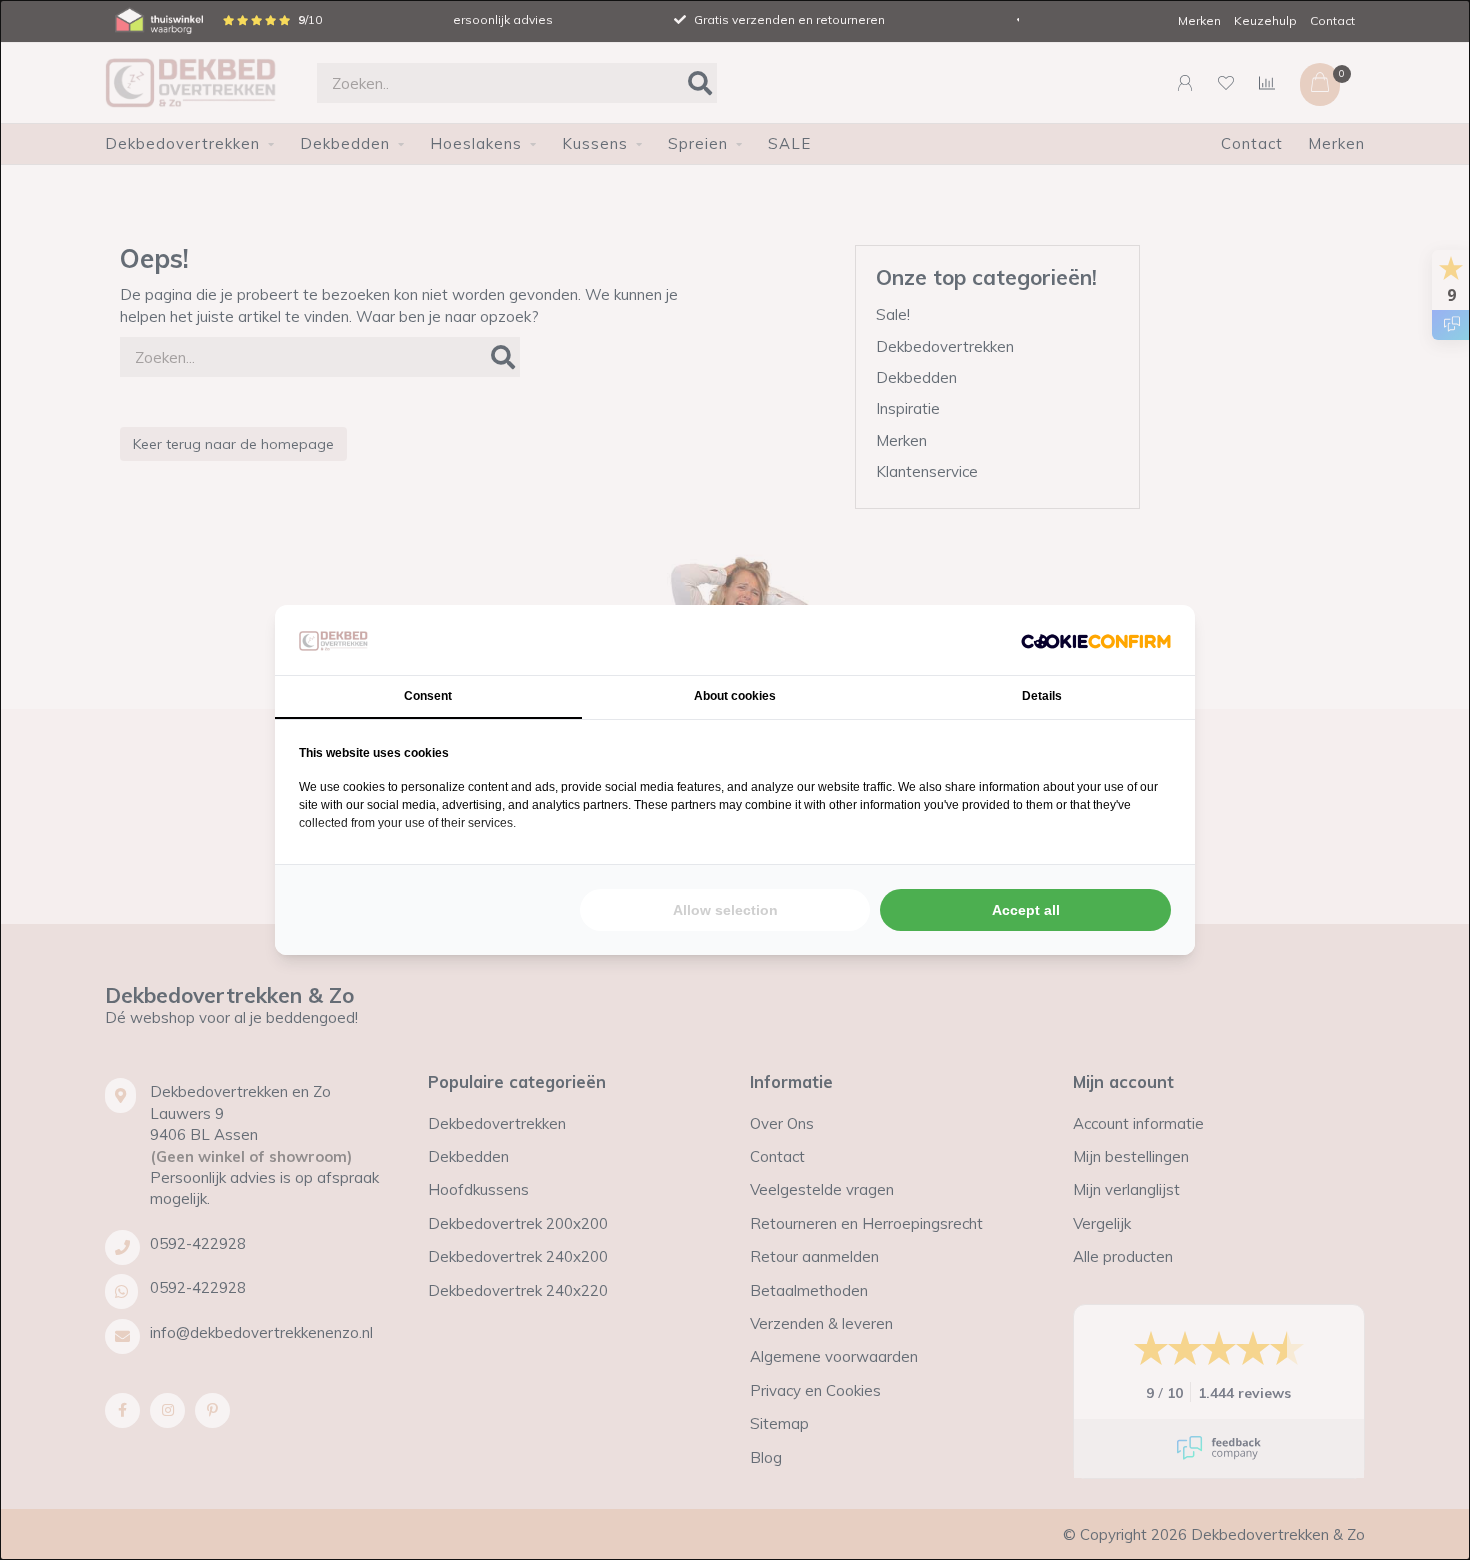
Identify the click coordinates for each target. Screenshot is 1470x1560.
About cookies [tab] (735, 696)
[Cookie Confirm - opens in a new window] (1096, 639)
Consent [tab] (428, 696)
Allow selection (725, 910)
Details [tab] (1042, 696)
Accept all (1026, 910)
